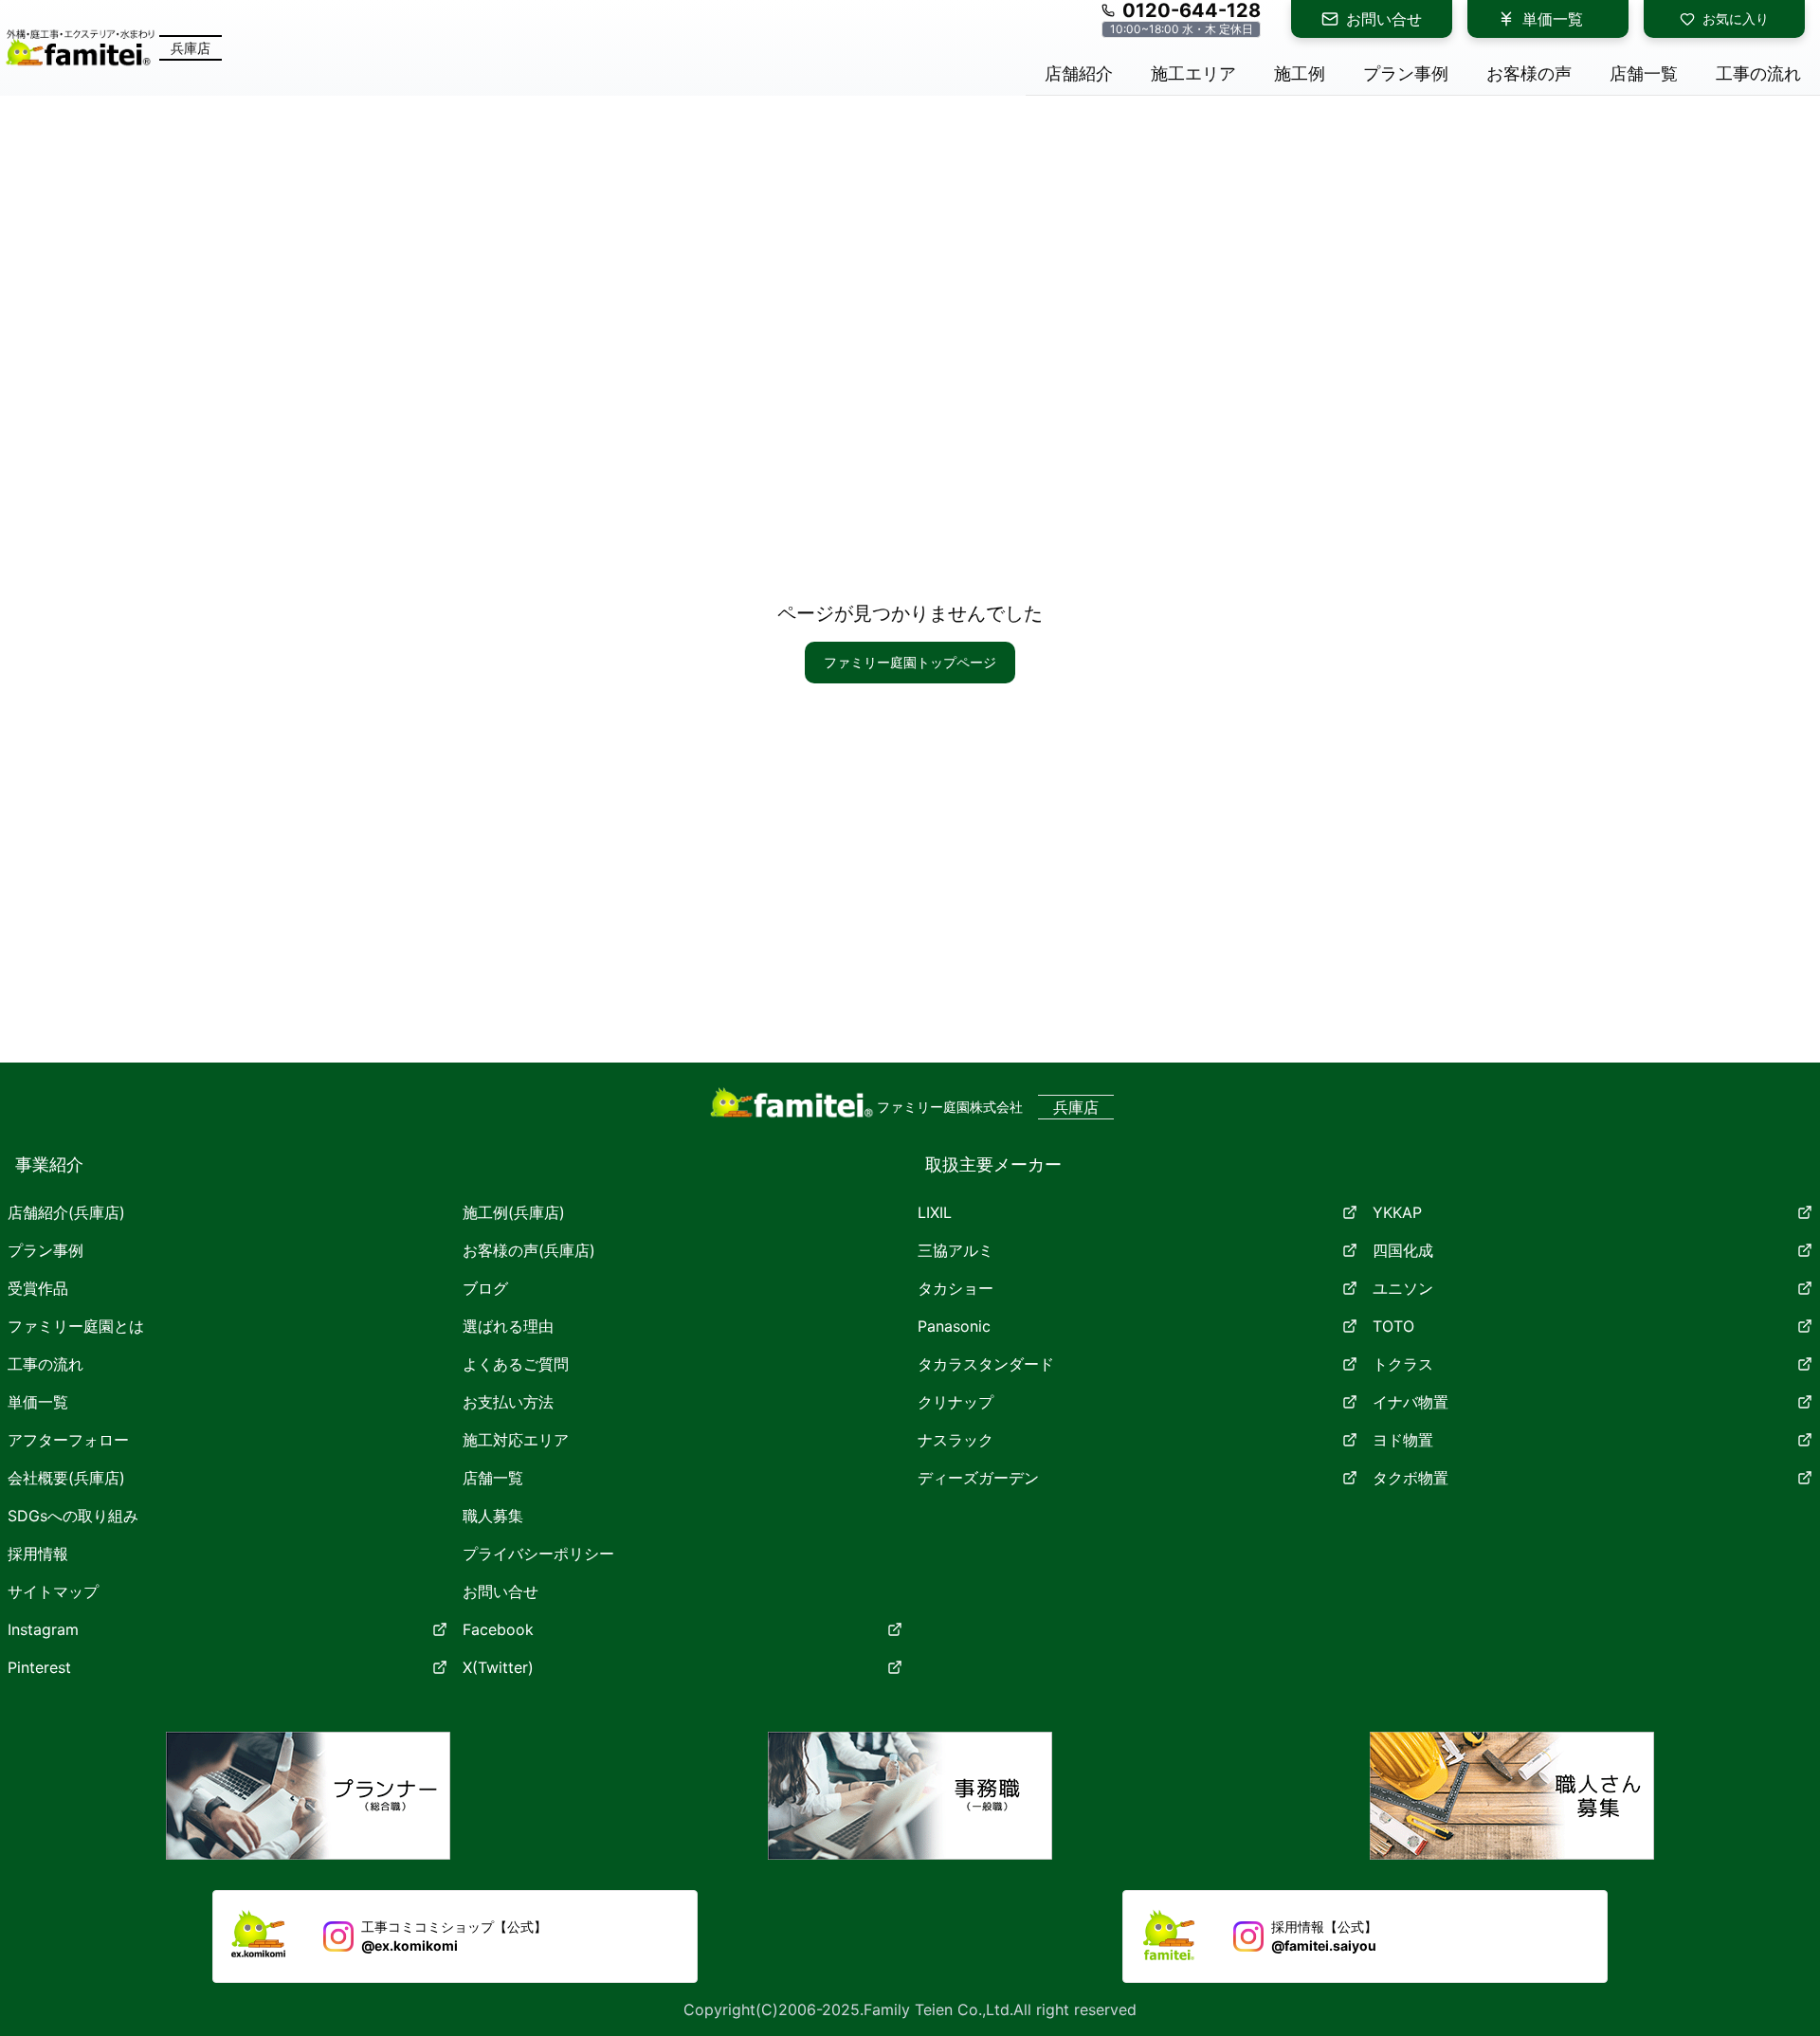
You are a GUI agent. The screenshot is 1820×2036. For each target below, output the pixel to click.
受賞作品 (38, 1288)
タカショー (955, 1288)
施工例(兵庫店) (514, 1212)
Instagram (43, 1629)
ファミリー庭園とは (76, 1326)
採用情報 (38, 1554)
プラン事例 (45, 1250)
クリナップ (955, 1402)
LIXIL (935, 1212)
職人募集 (493, 1516)
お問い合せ (1384, 19)
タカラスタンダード (986, 1364)
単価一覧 (1553, 19)
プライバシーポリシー (538, 1554)
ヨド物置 (1403, 1440)
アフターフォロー (68, 1440)
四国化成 (1403, 1250)
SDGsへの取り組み (73, 1516)
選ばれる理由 (508, 1326)
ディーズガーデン (978, 1478)
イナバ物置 (1410, 1402)
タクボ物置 (1410, 1478)
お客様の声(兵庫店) (529, 1250)
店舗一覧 (493, 1478)
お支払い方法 (508, 1402)
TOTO (1393, 1326)
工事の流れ (45, 1364)
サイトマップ (53, 1591)
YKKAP (1397, 1212)
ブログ (485, 1288)
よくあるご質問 (516, 1364)
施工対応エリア (516, 1440)
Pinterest (39, 1667)
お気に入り (1736, 18)
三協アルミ (955, 1250)
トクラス (1403, 1364)
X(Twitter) (498, 1667)
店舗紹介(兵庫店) (66, 1212)
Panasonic (954, 1326)
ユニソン (1403, 1288)
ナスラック (955, 1440)
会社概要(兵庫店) (66, 1478)
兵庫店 (191, 48)
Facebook (498, 1629)
